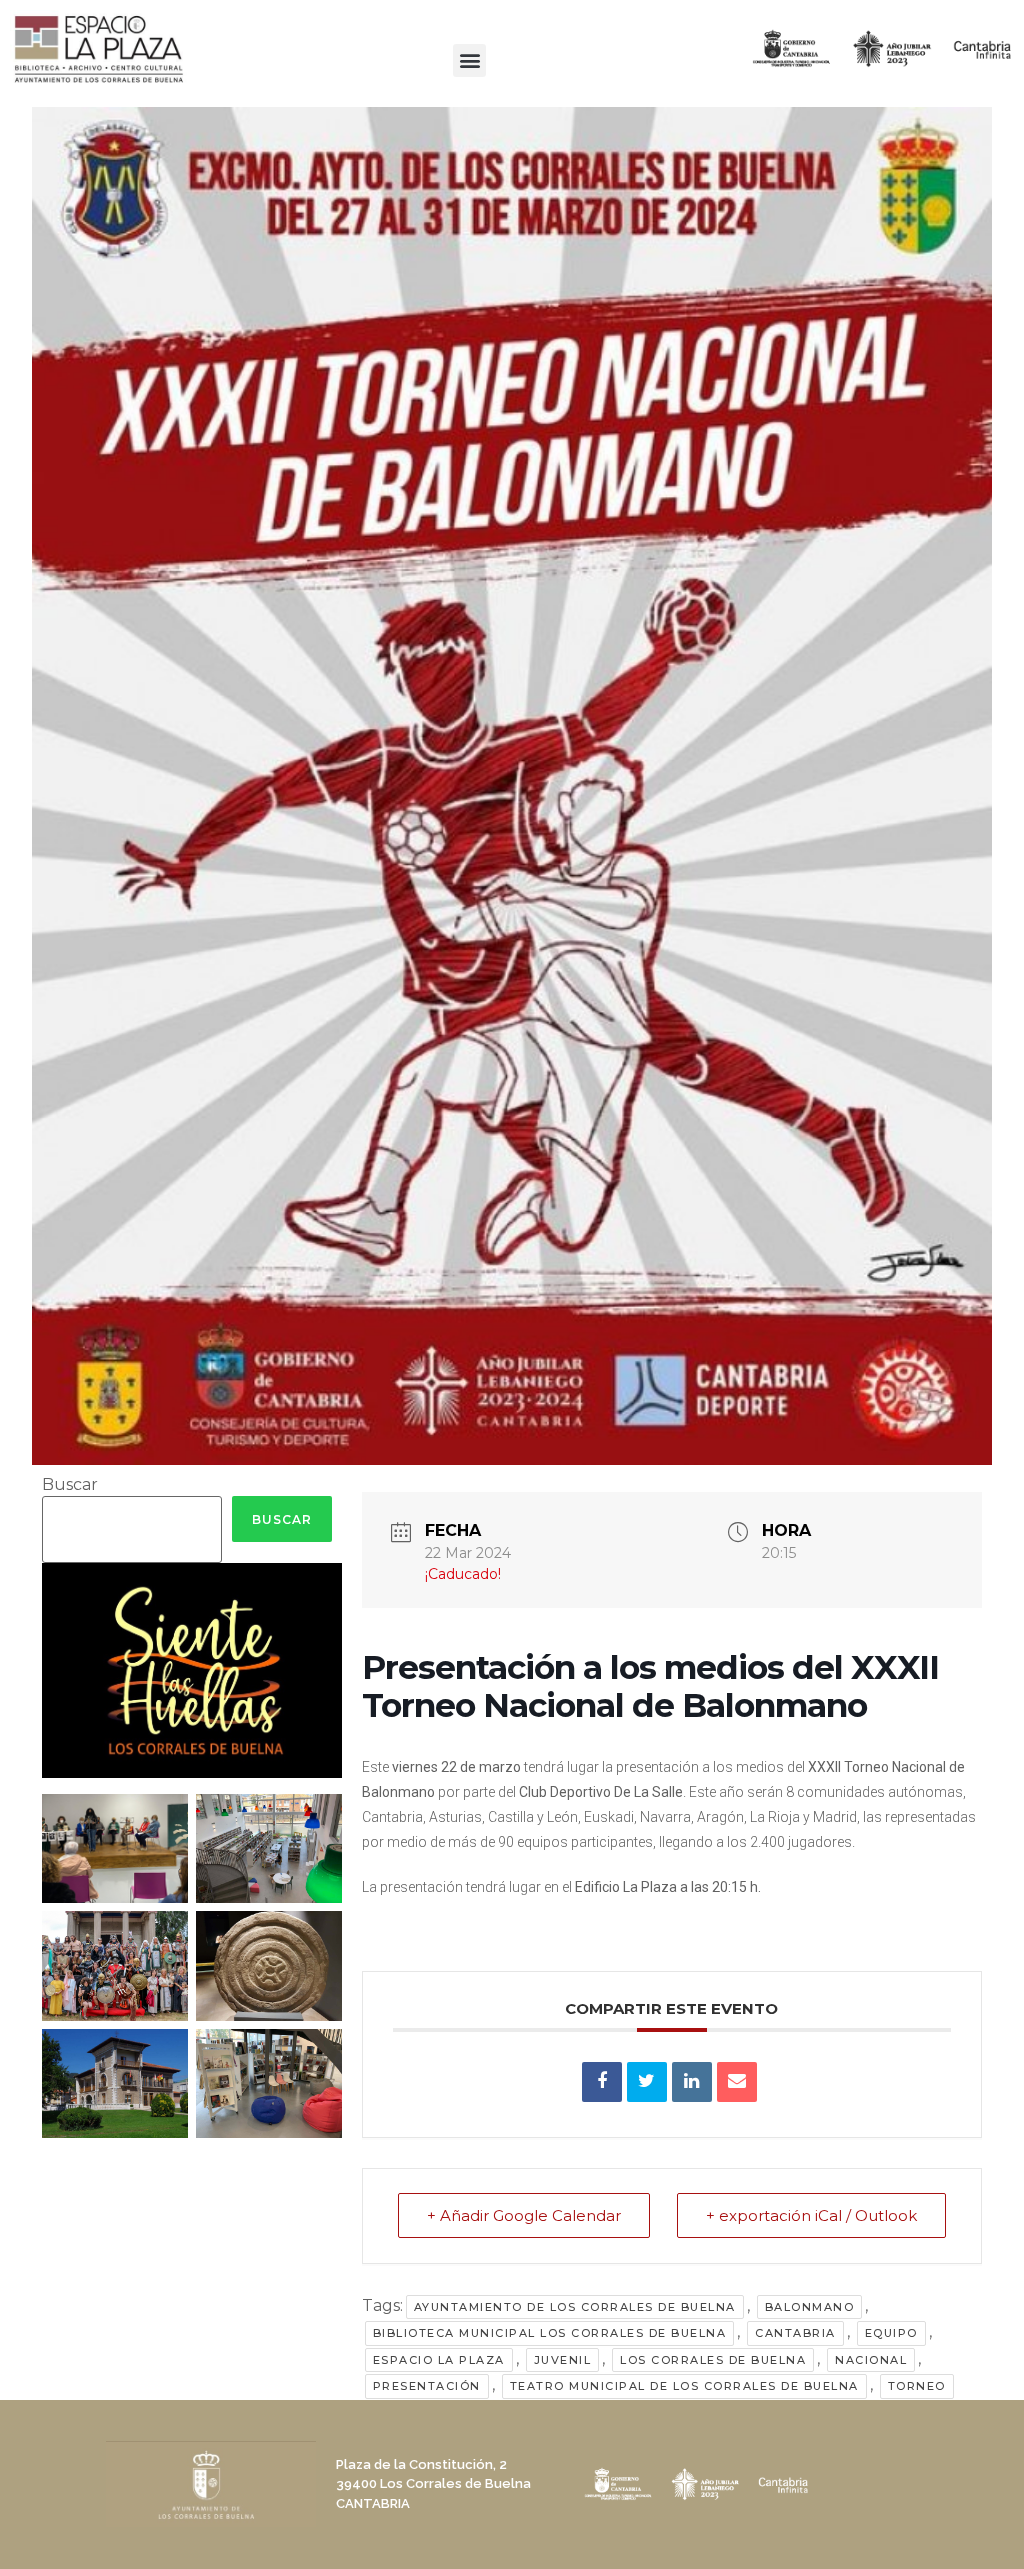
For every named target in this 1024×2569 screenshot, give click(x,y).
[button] (469, 60)
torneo (917, 2386)
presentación (427, 2386)
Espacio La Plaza (439, 2360)
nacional (871, 2360)
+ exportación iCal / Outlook (811, 2215)
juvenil (563, 2360)
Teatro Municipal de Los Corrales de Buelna (684, 2386)
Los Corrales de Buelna (713, 2360)
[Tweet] (647, 2082)
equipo (891, 2333)
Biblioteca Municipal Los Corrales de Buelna (550, 2333)
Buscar (70, 1485)
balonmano (810, 2307)
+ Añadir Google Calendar (524, 2215)
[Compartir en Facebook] (602, 2082)
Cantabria (795, 2333)
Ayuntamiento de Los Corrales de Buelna (575, 2307)
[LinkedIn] (692, 2082)
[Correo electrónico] (737, 2082)
